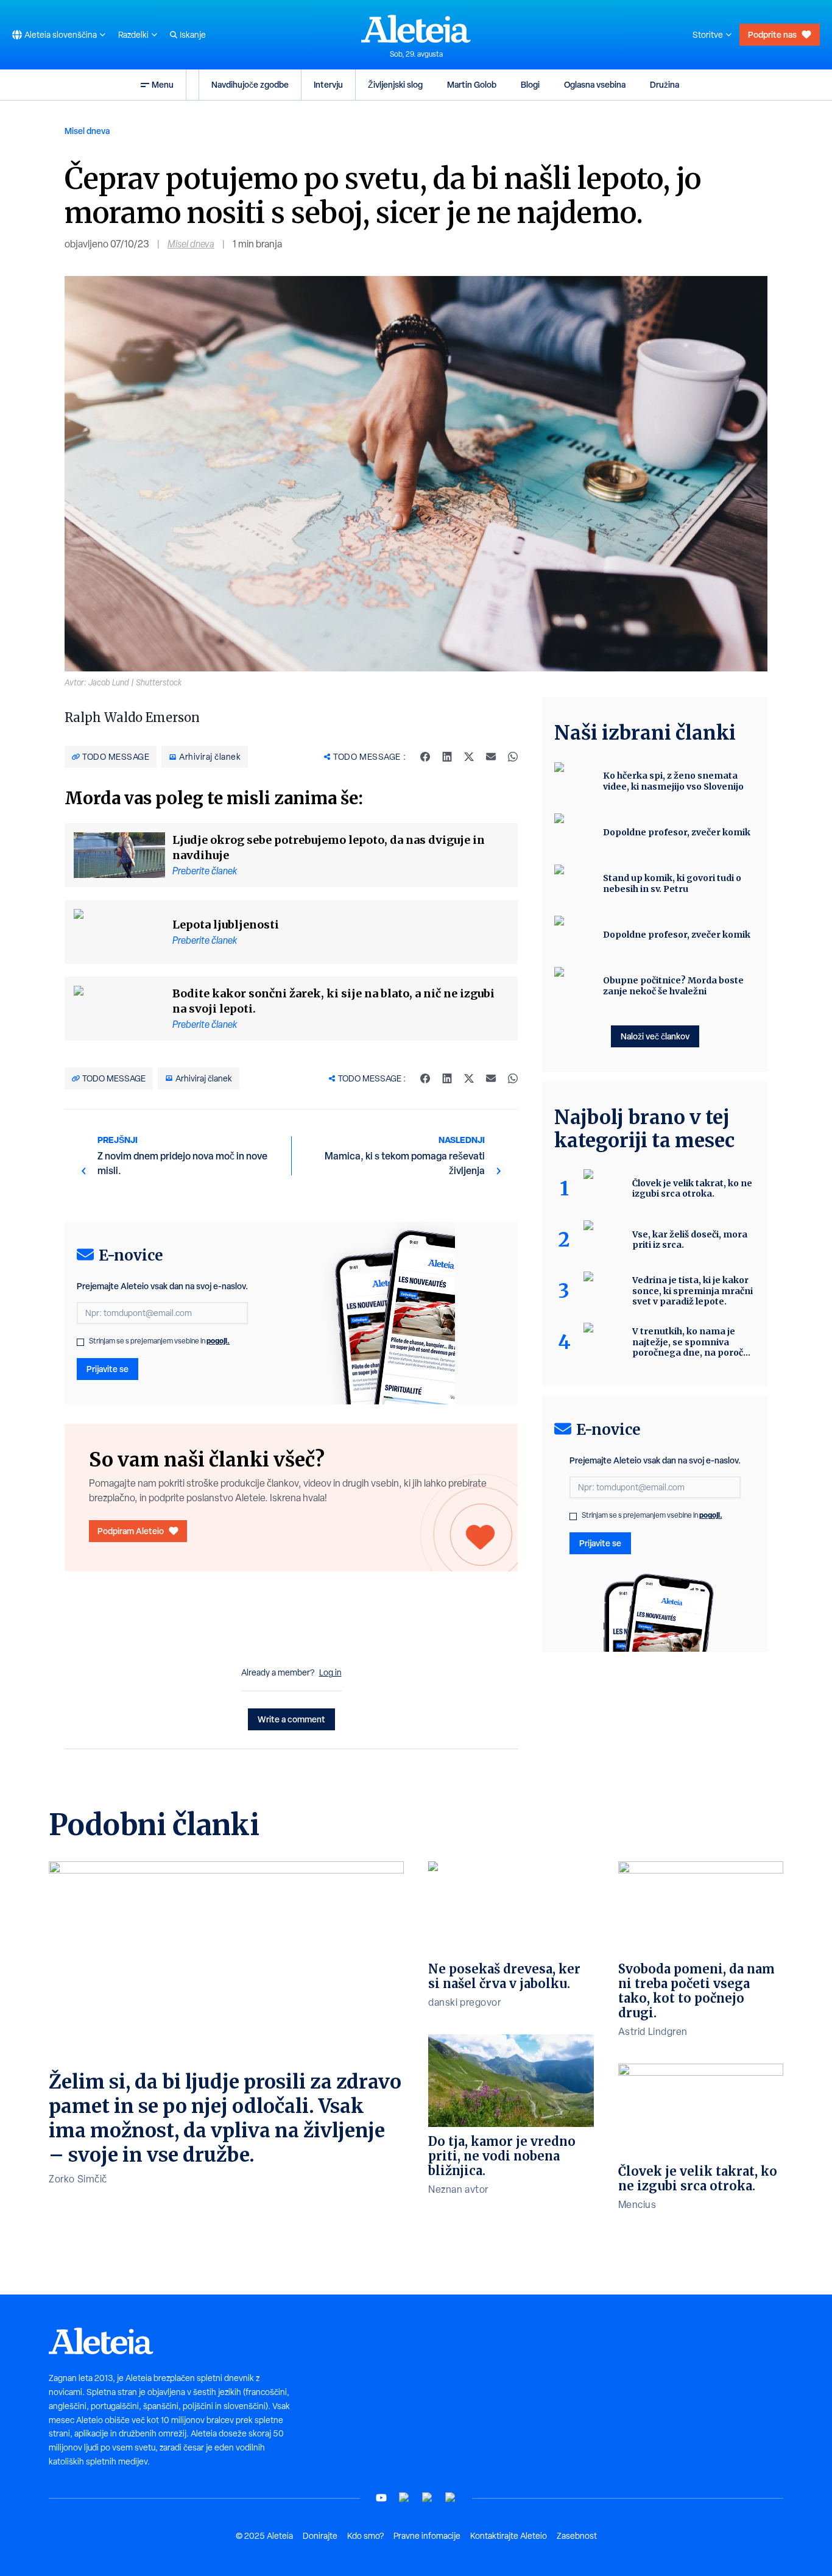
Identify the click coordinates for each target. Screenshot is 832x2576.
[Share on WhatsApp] (513, 757)
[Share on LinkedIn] (447, 757)
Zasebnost (577, 2536)
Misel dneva (87, 131)
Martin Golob (472, 84)
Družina (665, 84)
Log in (330, 1672)
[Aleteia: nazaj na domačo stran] (416, 29)
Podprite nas (772, 34)
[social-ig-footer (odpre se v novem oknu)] (451, 2498)
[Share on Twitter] (469, 757)
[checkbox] (80, 1342)
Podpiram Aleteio (131, 1531)
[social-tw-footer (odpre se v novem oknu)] (428, 2498)
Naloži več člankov (655, 1036)
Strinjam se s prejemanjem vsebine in (159, 1341)
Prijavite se (108, 1369)
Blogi (530, 84)
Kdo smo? (365, 2536)
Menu (163, 84)
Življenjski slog (395, 84)
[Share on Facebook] (425, 757)
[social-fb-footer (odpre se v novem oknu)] (404, 2498)
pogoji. (218, 1341)
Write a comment (291, 1719)
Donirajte (320, 2536)
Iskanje (193, 35)
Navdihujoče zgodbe (250, 84)
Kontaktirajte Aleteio (509, 2536)
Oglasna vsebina (595, 84)
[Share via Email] (491, 757)
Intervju (328, 84)
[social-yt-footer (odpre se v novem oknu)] (381, 2498)
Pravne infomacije (427, 2536)
